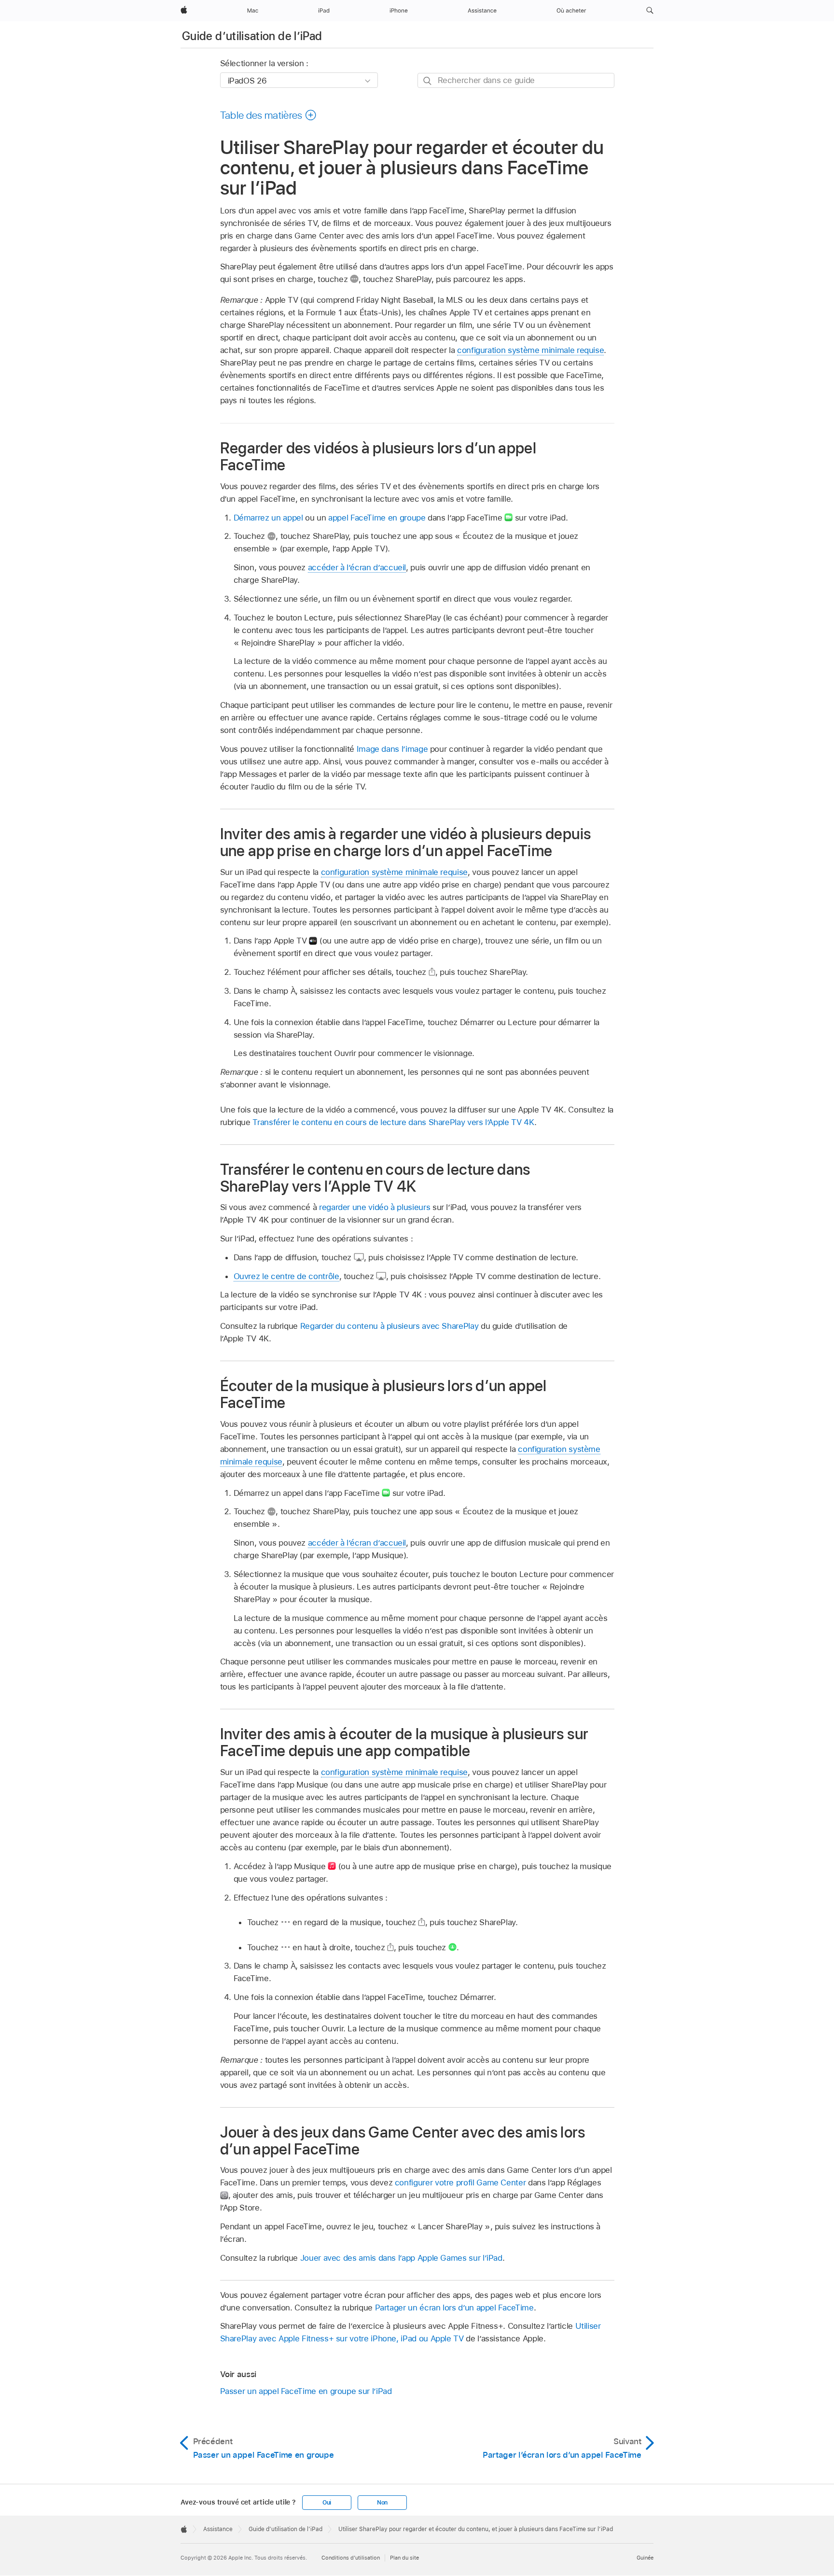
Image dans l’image (392, 749)
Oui (327, 2503)
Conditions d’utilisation (351, 2558)
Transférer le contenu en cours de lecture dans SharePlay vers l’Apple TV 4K (393, 1122)
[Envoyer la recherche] (428, 81)
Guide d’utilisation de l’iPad (252, 36)
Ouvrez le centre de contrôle (286, 1276)
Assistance (218, 2529)
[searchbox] (516, 80)
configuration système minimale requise (530, 350)
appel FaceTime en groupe (377, 518)
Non (382, 2503)
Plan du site (404, 2558)
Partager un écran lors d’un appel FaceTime (454, 2308)
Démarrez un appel (268, 518)
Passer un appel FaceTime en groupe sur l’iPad (306, 2391)
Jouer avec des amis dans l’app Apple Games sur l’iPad (401, 2258)
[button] (650, 11)
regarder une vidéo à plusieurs (375, 1207)
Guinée (645, 2558)
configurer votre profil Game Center (460, 2182)
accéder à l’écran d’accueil (357, 567)
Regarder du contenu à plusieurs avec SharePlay (389, 1326)
